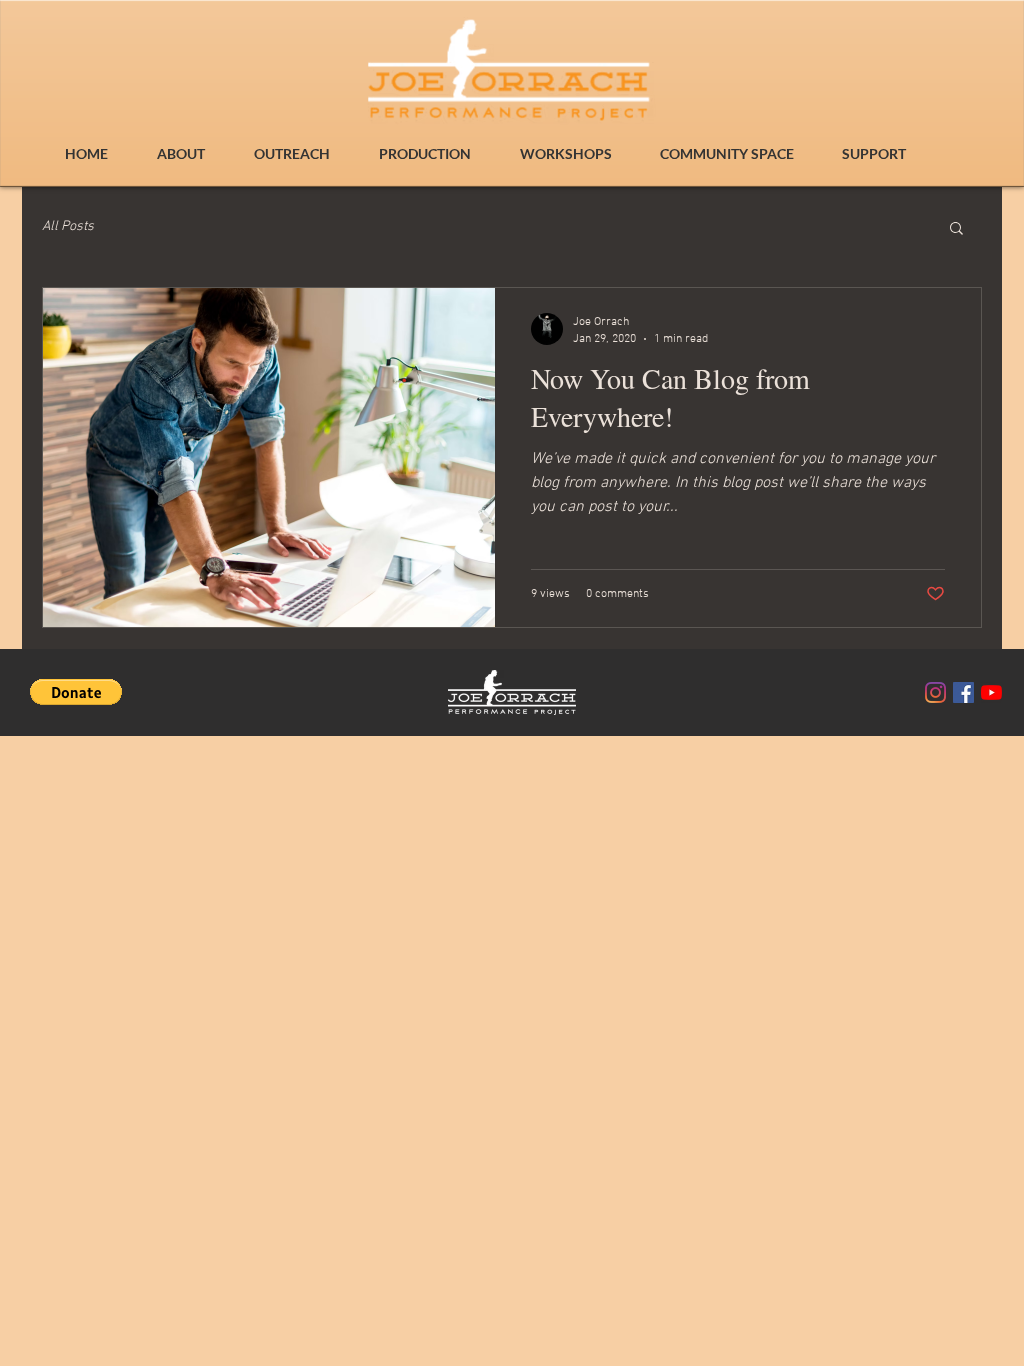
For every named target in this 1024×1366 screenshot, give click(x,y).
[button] (956, 229)
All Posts (68, 226)
